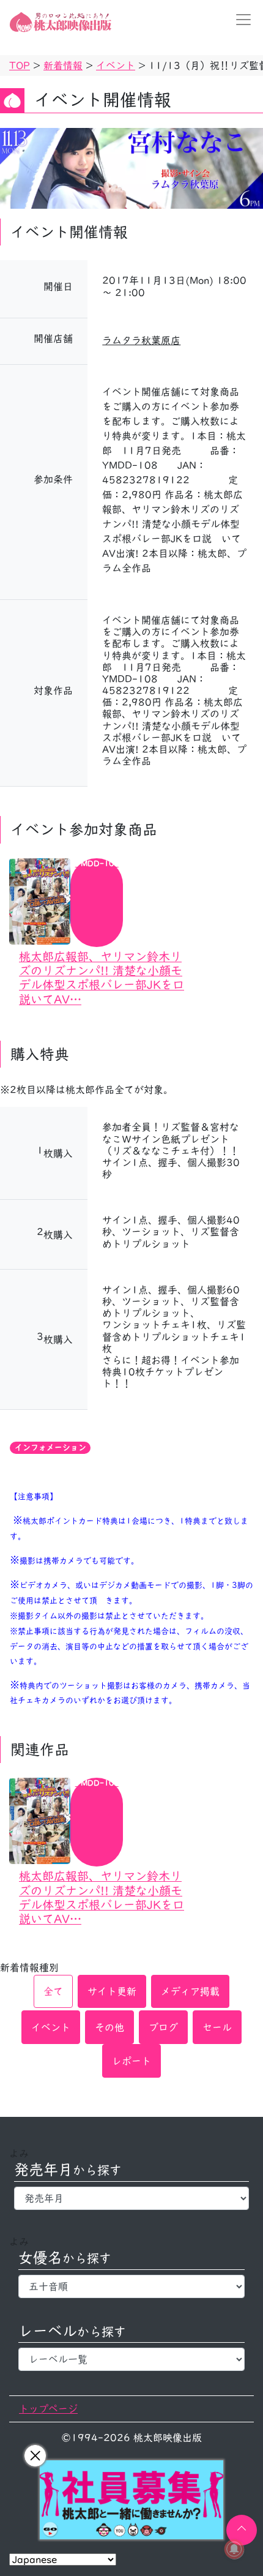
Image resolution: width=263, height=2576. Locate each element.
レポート (131, 2061)
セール (217, 2027)
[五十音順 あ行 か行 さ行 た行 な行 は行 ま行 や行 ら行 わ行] (131, 2286)
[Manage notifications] (234, 2549)
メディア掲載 (190, 1991)
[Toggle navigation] (240, 20)
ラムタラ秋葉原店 (141, 340)
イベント (51, 2027)
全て (53, 1991)
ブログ (163, 2027)
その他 (109, 2027)
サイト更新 (112, 1991)
